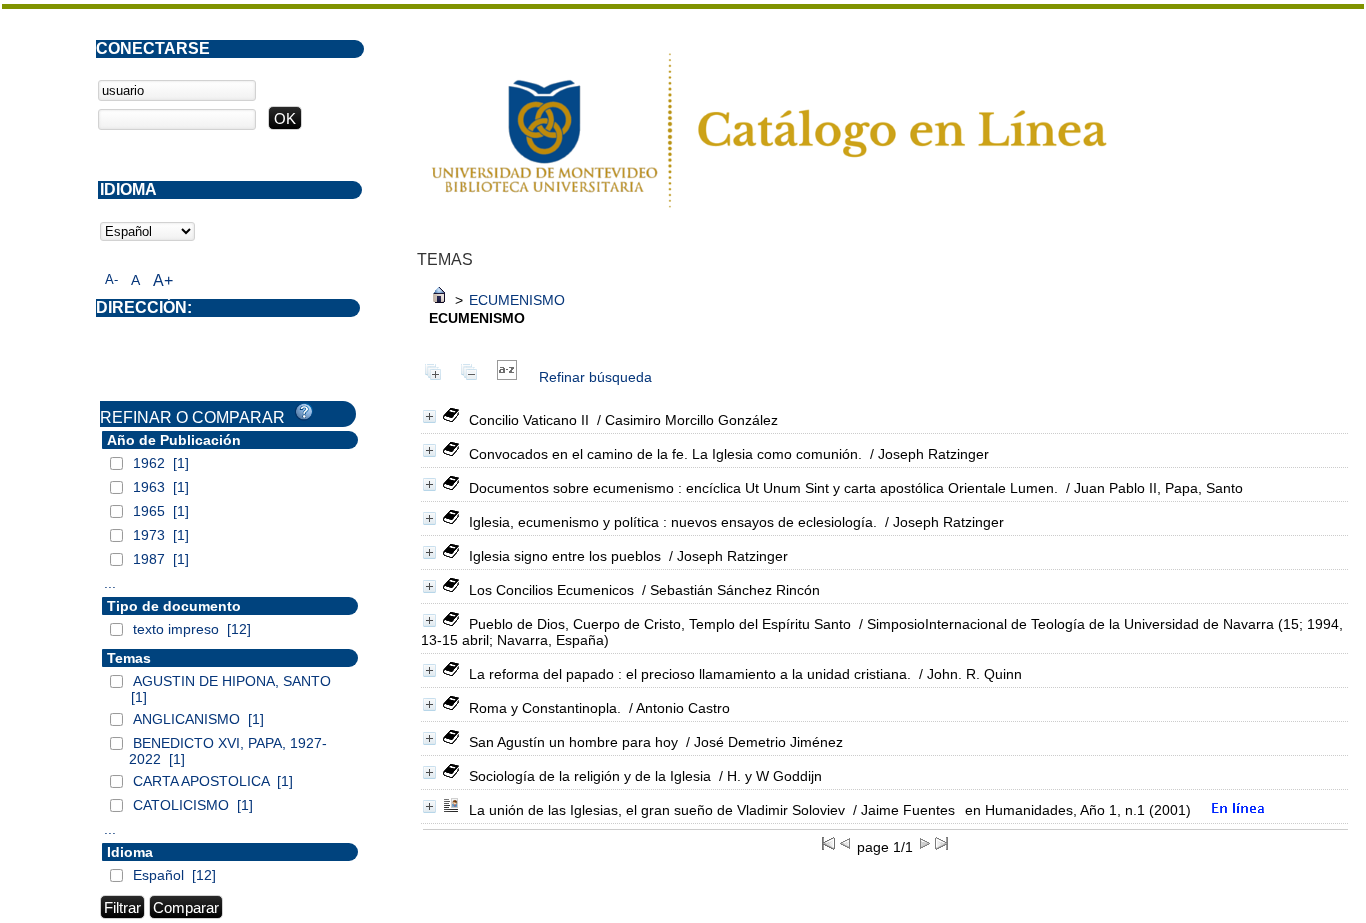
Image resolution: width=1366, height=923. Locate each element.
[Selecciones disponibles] (507, 377)
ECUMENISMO (517, 300)
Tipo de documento (174, 606)
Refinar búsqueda (595, 377)
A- (111, 279)
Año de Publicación (174, 440)
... (110, 583)
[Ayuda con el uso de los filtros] (304, 412)
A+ (163, 280)
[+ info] (429, 416)
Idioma (130, 852)
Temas (129, 658)
